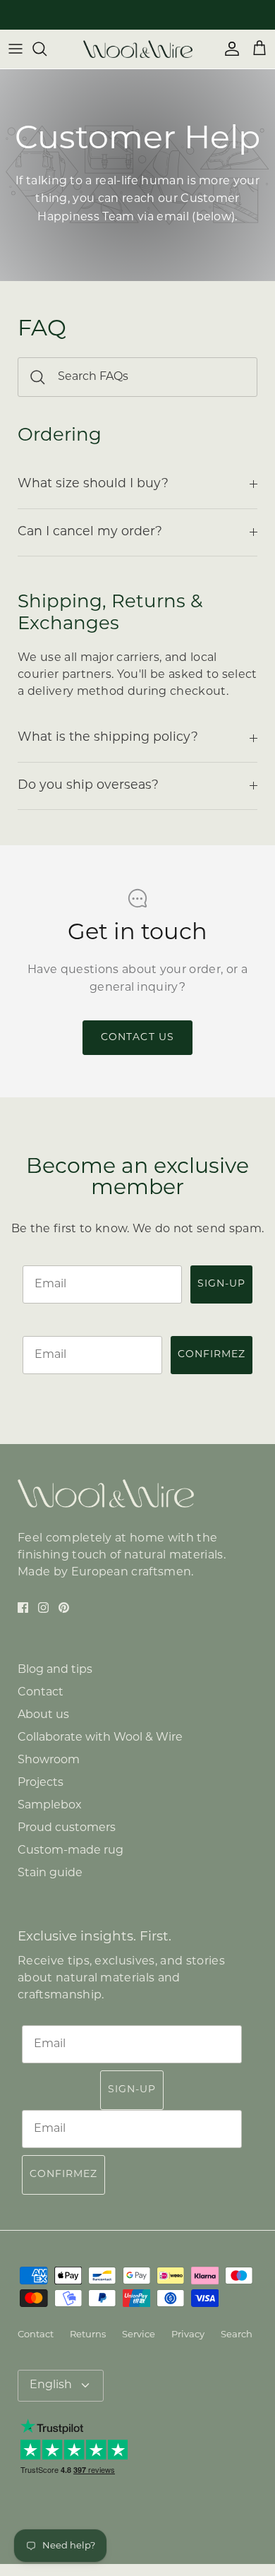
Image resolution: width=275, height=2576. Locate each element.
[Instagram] (43, 1608)
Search (237, 2335)
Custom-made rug (71, 1851)
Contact (41, 1693)
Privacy (188, 2335)
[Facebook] (23, 1608)
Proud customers (67, 1828)
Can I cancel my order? (90, 532)
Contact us (137, 1038)
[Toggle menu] (16, 49)
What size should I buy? (93, 484)
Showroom (49, 1760)
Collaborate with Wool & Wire (100, 1738)
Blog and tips (55, 1670)
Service (139, 2335)
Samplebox (50, 1806)
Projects (41, 1783)
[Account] (228, 49)
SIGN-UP (221, 1284)
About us (43, 1715)
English (51, 2385)
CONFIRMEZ (212, 1355)
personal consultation (167, 17)
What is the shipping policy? (108, 738)
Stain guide (50, 1873)
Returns (88, 2335)
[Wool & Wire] (138, 49)
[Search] (47, 49)
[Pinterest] (64, 1608)
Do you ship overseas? (88, 786)
